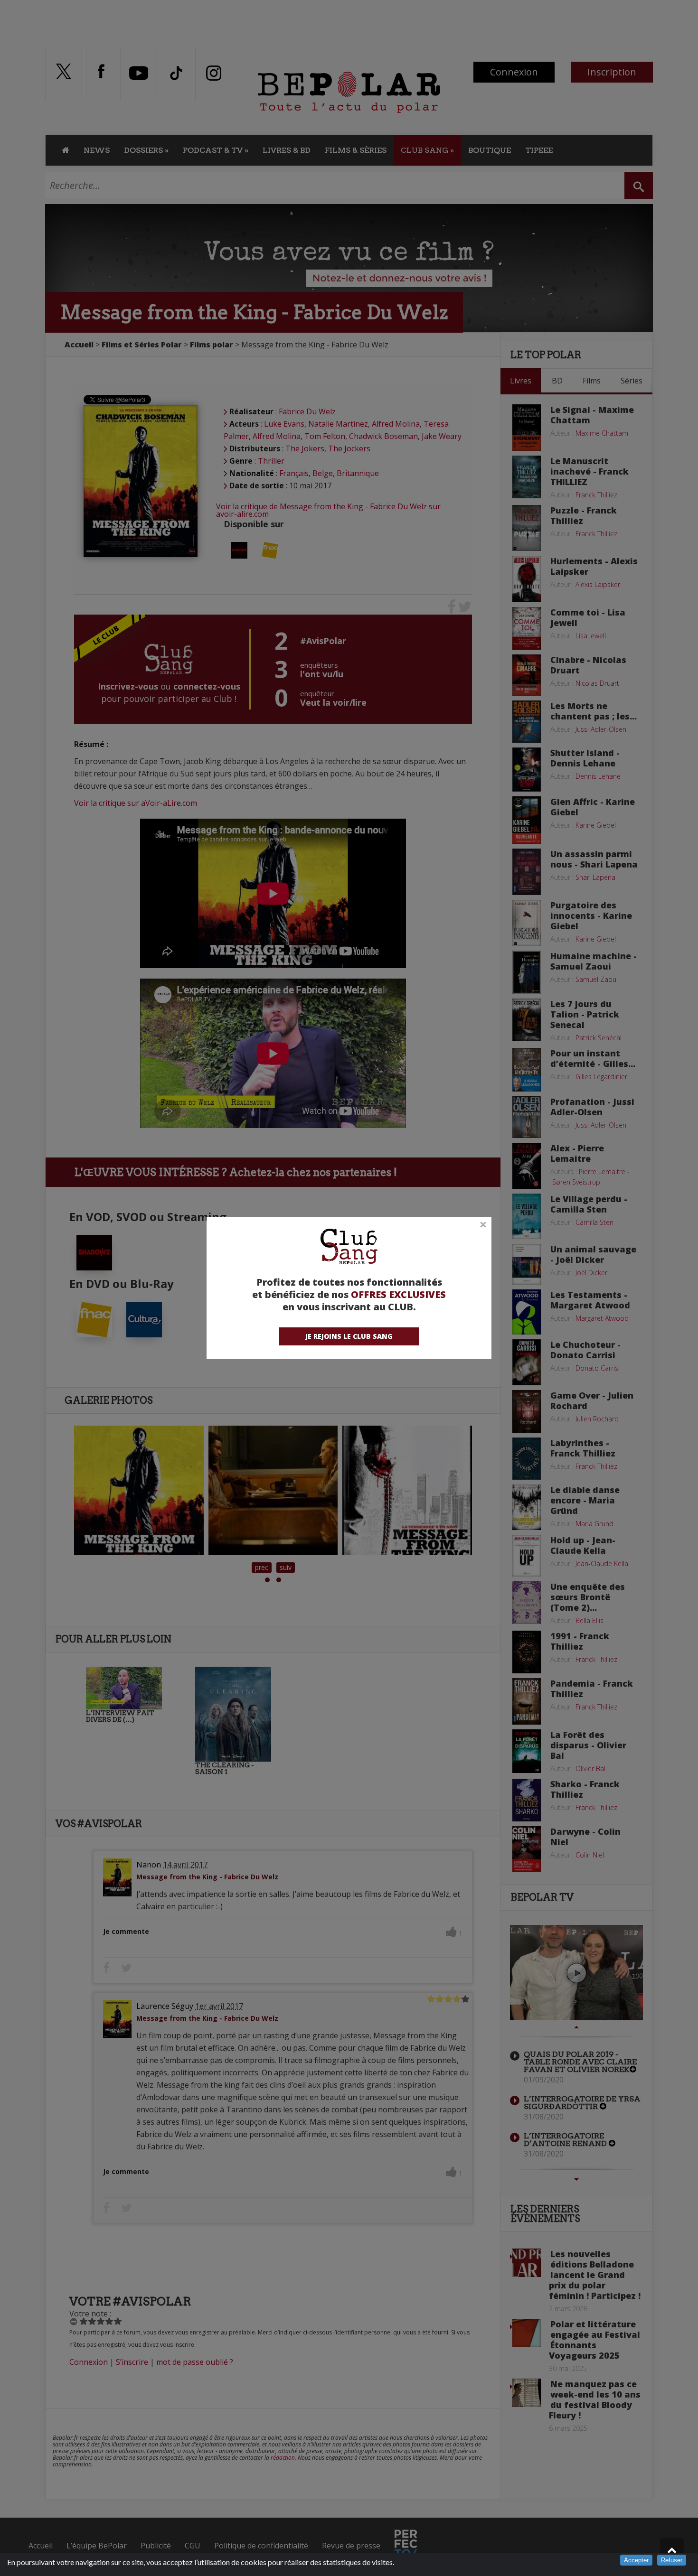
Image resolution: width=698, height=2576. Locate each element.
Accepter (636, 2560)
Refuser (672, 2560)
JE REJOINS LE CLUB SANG (349, 1336)
